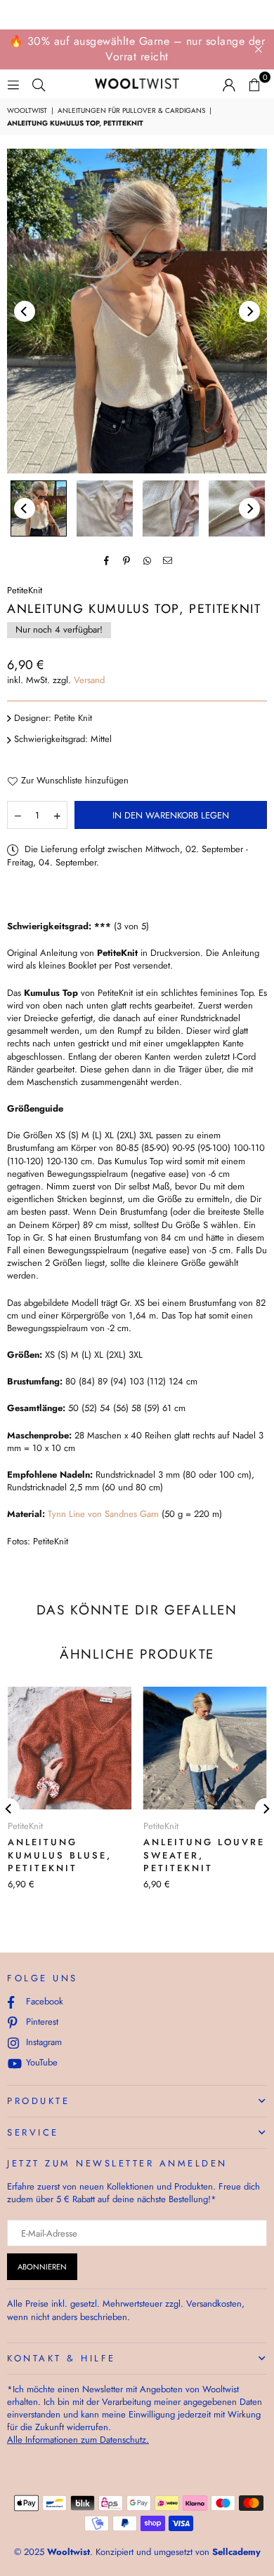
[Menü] (13, 84)
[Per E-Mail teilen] (168, 560)
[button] (254, 84)
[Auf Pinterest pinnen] (127, 560)
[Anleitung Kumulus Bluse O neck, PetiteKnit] (178, 1748)
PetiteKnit (25, 590)
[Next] (249, 311)
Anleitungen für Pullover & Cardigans (131, 111)
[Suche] (39, 84)
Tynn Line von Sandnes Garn (103, 1514)
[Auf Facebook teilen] (106, 560)
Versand (89, 680)
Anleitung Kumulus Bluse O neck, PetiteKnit (172, 1855)
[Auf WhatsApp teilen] (147, 560)
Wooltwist (27, 111)
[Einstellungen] (229, 84)
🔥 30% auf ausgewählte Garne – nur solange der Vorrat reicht (137, 49)
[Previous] (25, 311)
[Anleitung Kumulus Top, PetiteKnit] (39, 508)
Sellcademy (236, 2552)
